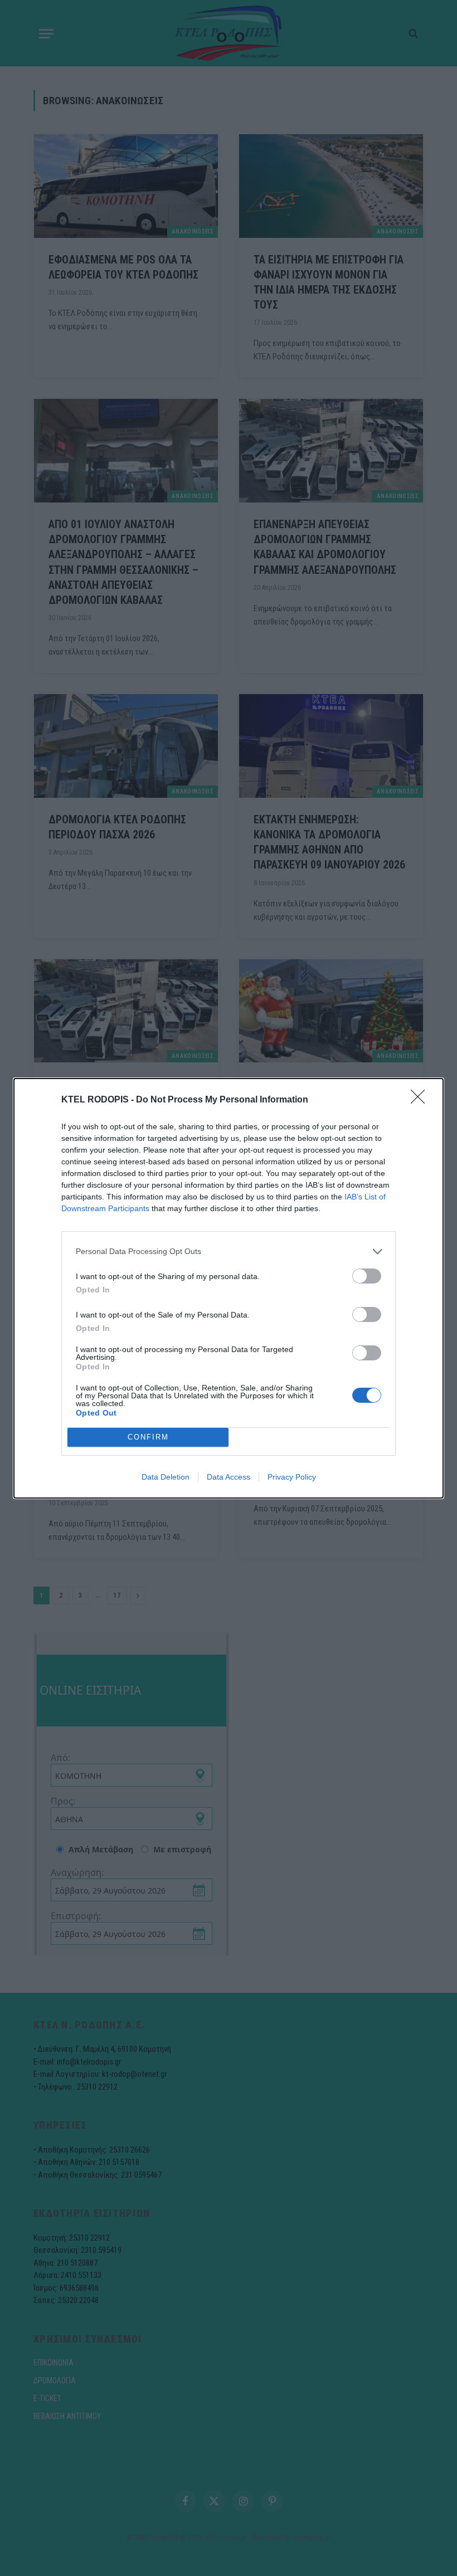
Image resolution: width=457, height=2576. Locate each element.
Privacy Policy (292, 1477)
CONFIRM (148, 1437)
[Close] (421, 1100)
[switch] (367, 1276)
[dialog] (229, 1288)
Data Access (229, 1477)
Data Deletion (166, 1477)
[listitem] (229, 1252)
